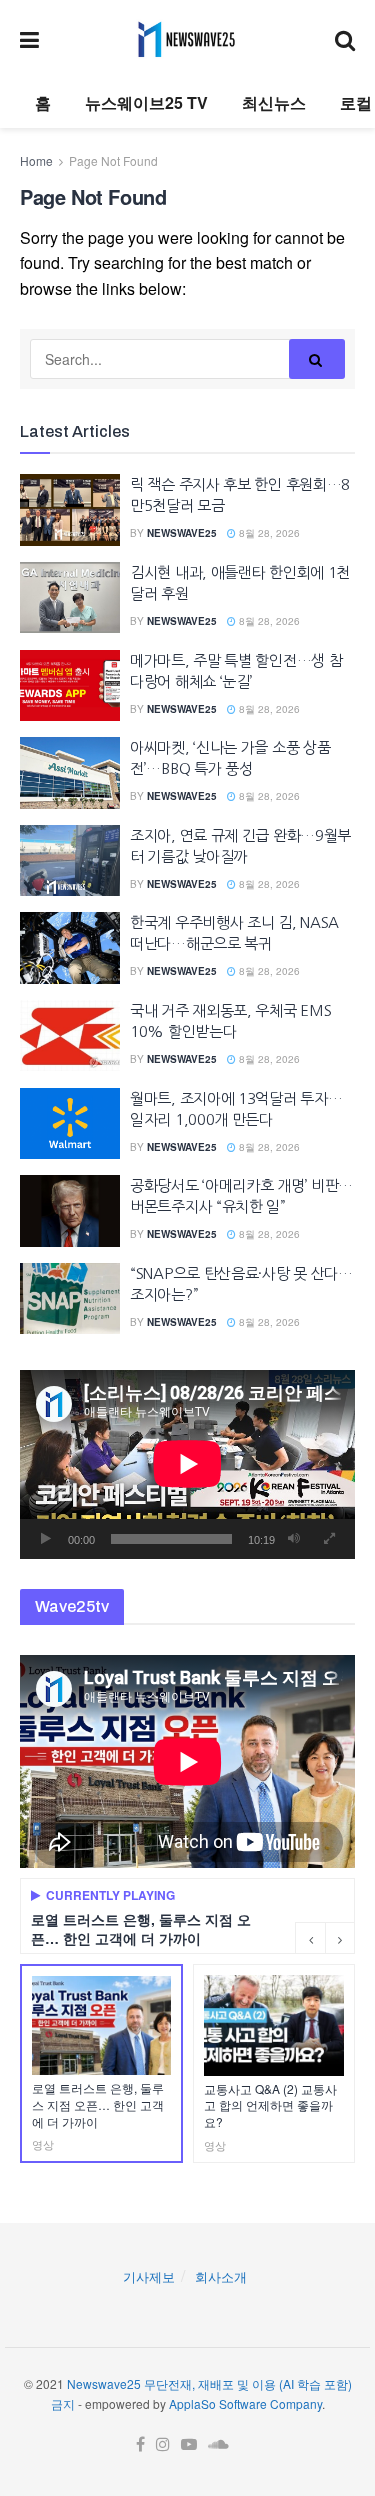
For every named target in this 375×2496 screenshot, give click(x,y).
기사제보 (149, 2276)
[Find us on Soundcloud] (218, 2444)
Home (36, 160)
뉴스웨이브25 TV (146, 102)
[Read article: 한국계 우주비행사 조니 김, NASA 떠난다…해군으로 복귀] (70, 948)
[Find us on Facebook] (140, 2444)
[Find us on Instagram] (163, 2444)
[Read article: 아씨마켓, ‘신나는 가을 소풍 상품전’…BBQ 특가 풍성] (70, 773)
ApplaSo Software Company (245, 2403)
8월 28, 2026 (268, 533)
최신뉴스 (274, 102)
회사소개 (221, 2276)
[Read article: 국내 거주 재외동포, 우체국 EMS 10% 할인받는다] (70, 1036)
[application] (187, 1464)
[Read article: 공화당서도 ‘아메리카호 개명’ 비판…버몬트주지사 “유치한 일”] (70, 1211)
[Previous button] (310, 1938)
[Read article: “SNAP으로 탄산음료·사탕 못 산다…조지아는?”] (70, 1299)
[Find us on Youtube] (189, 2444)
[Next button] (340, 1938)
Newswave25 (182, 533)
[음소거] (294, 1539)
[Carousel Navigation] (325, 1938)
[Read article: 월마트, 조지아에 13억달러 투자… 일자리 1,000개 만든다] (70, 1124)
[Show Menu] (29, 39)
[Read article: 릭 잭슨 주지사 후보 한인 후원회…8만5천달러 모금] (70, 510)
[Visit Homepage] (186, 39)
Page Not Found (113, 160)
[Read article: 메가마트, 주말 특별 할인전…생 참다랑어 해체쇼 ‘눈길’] (70, 686)
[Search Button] (345, 39)
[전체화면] (329, 1539)
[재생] (46, 1539)
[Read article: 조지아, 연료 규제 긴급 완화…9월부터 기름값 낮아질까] (70, 861)
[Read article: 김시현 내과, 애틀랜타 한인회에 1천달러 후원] (70, 598)
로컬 (356, 102)
